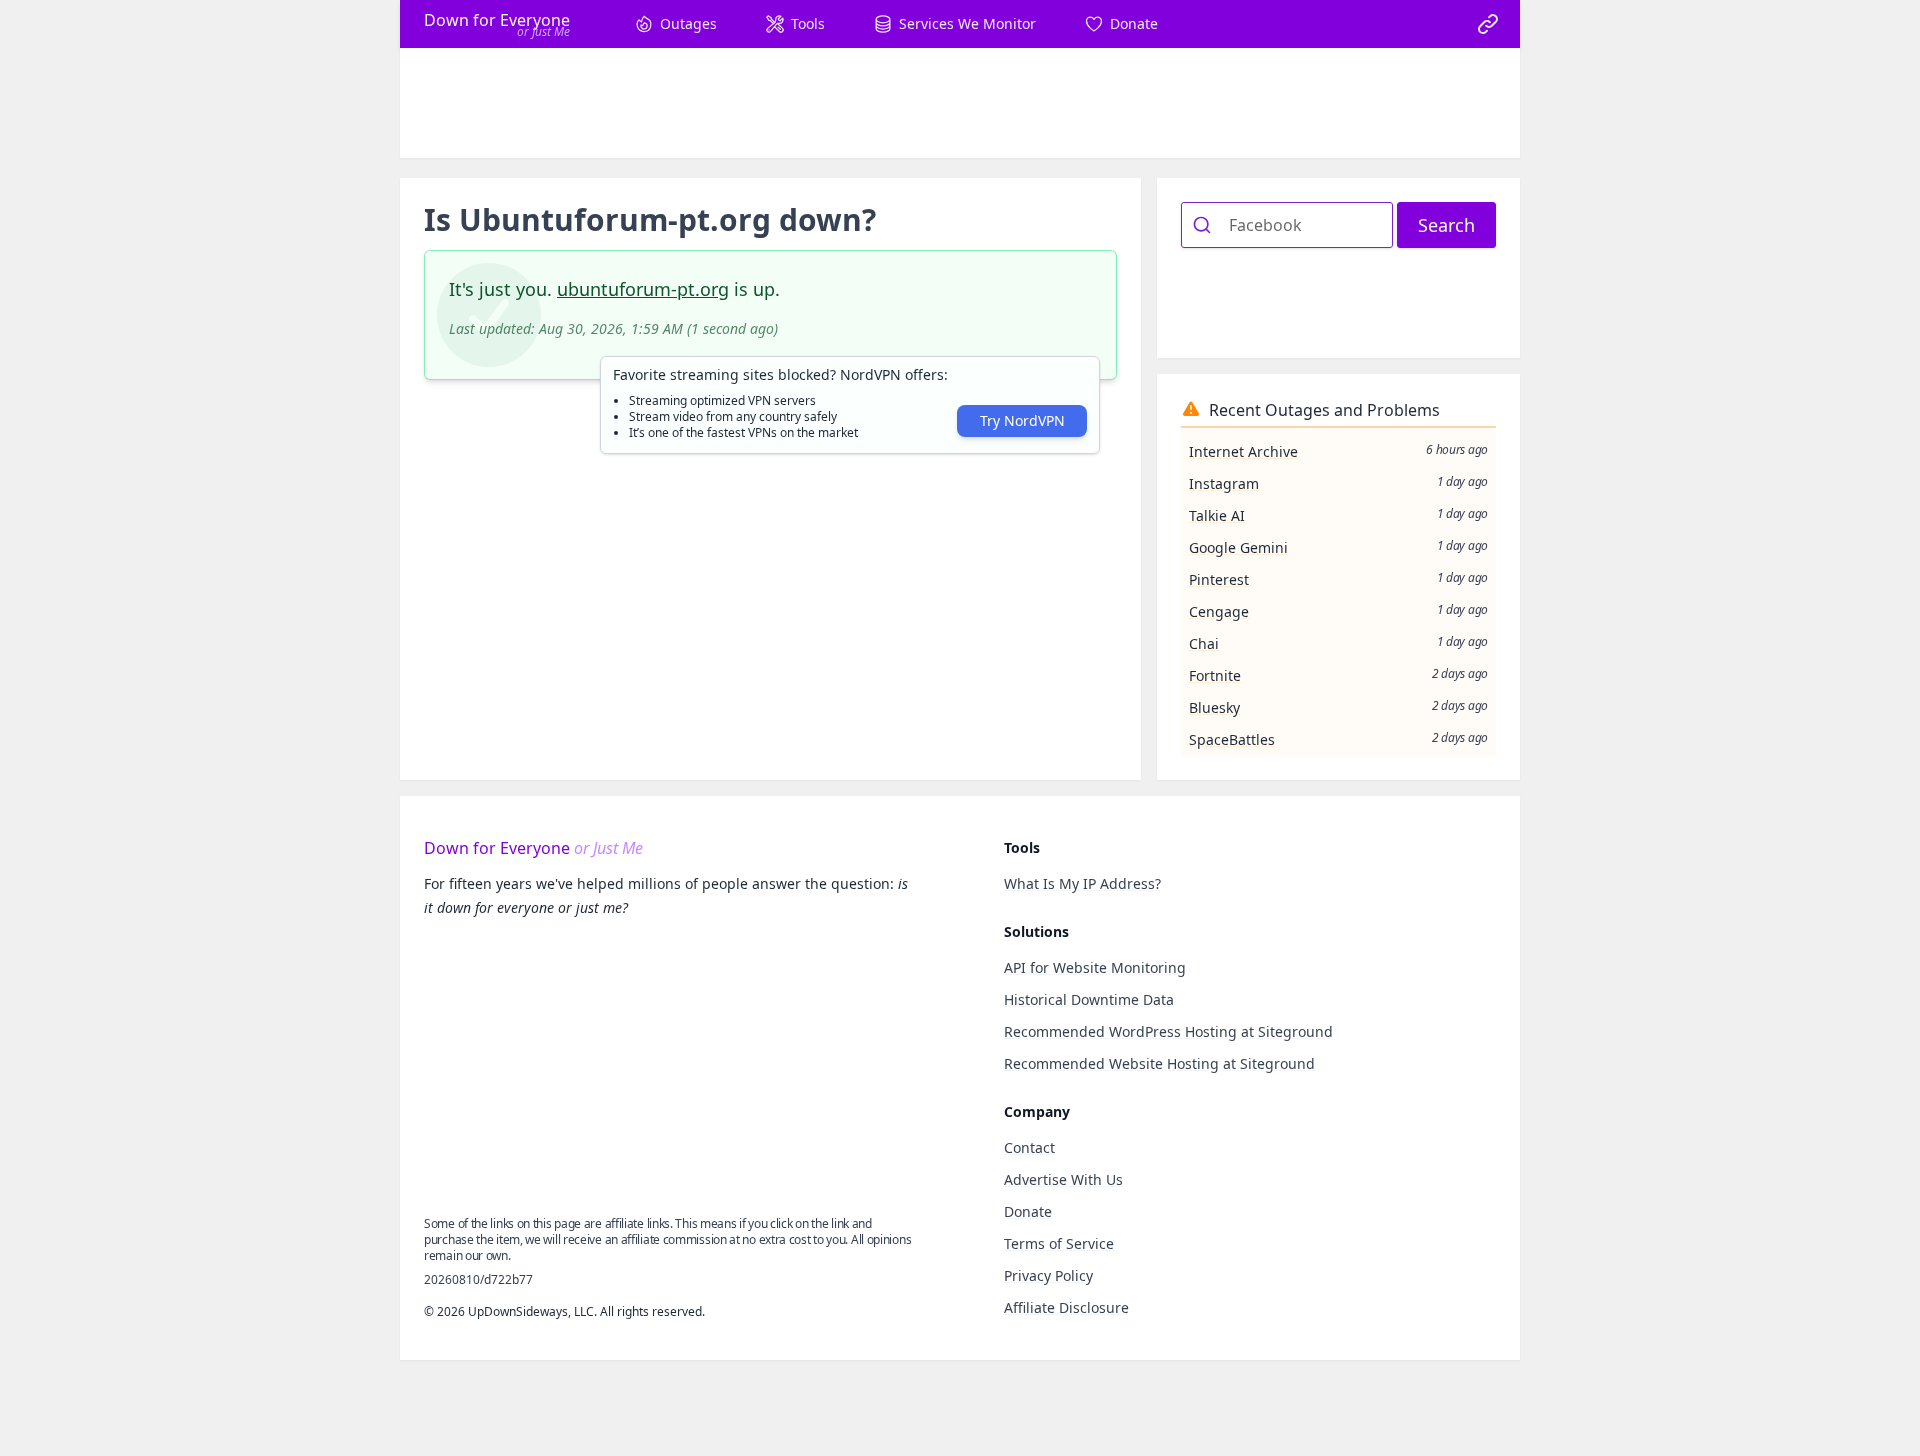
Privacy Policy (1048, 1275)
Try (1022, 420)
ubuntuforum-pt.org (643, 289)
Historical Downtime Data (1089, 999)
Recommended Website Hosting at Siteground (1159, 1063)
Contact (1029, 1147)
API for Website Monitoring (1095, 967)
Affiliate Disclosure (1066, 1307)
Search (1446, 225)
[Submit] (1205, 225)
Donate (1028, 1211)
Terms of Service (1059, 1243)
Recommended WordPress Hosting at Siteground (1168, 1031)
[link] (1488, 24)
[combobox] (1287, 225)
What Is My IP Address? (1082, 883)
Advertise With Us (1063, 1179)
